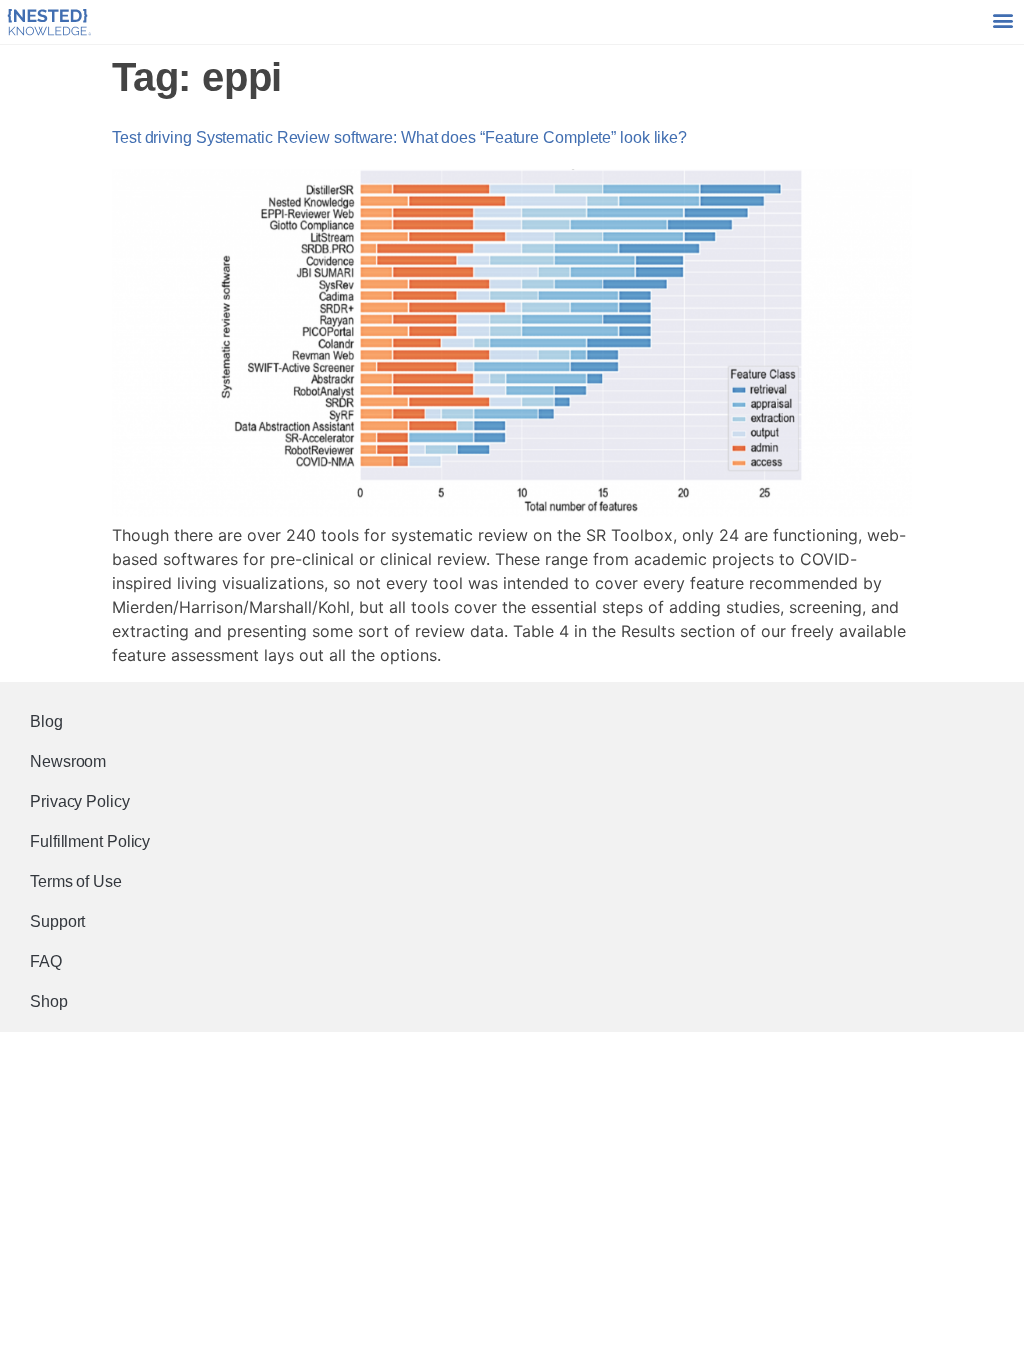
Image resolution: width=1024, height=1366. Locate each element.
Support (57, 921)
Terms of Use (76, 881)
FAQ (46, 961)
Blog (46, 721)
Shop (49, 1001)
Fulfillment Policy (90, 841)
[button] (1002, 20)
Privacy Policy (80, 801)
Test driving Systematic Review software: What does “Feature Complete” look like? (399, 137)
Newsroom (68, 761)
